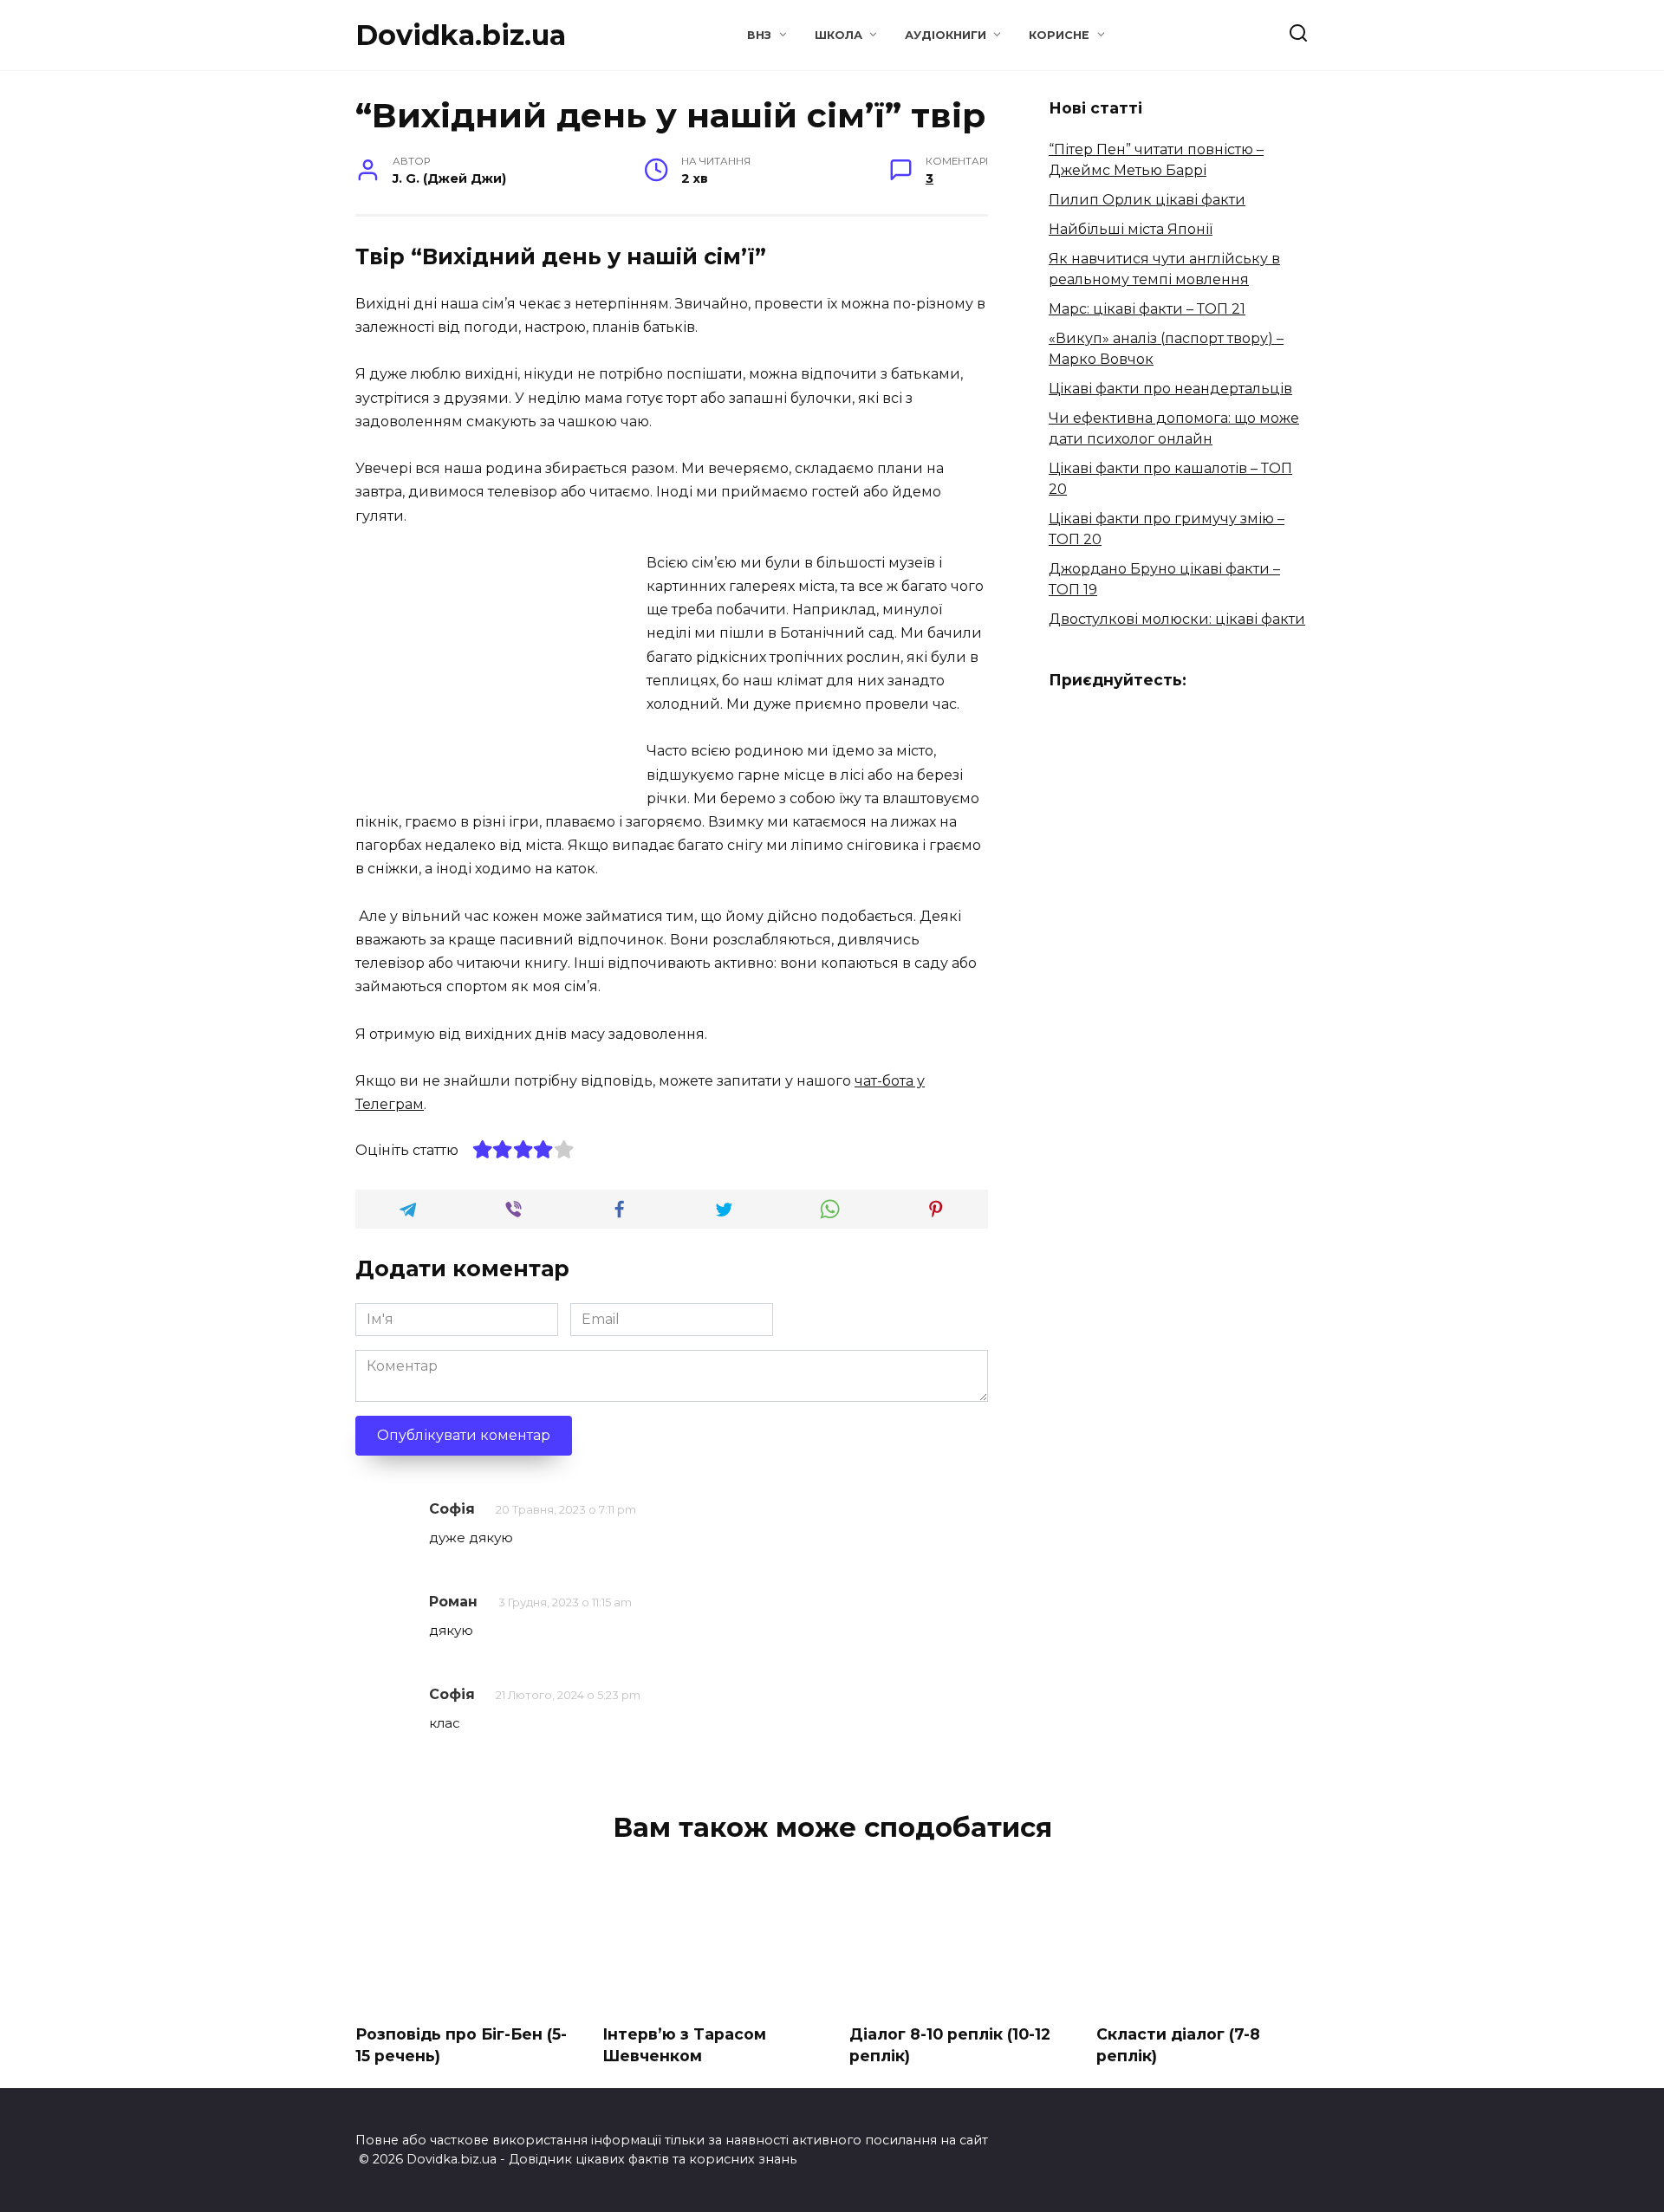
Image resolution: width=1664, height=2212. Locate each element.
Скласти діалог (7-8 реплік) (1178, 2045)
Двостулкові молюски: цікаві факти (1177, 619)
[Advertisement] (501, 672)
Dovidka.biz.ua (461, 35)
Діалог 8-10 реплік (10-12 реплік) (950, 2045)
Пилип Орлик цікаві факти (1147, 200)
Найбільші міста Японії (1131, 229)
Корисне (1059, 35)
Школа (838, 35)
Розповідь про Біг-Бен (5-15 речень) (461, 2045)
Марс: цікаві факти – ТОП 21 (1147, 309)
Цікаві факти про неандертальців (1170, 389)
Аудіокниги (946, 35)
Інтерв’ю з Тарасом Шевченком (684, 2045)
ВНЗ (759, 35)
